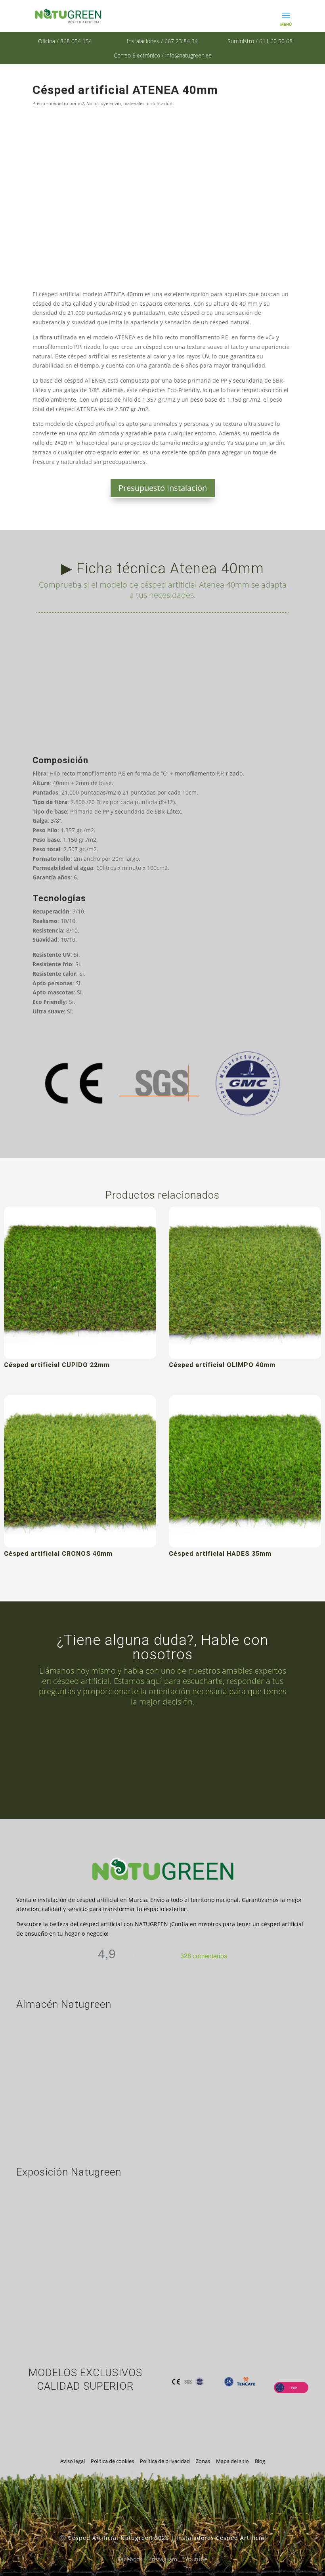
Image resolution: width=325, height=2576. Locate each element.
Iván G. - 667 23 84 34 (172, 1740)
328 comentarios (204, 1956)
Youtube (196, 2559)
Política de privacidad (165, 2461)
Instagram (164, 2559)
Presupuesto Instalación (163, 488)
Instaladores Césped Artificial (221, 2538)
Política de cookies (112, 2461)
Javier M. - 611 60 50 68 (172, 1774)
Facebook (130, 2559)
